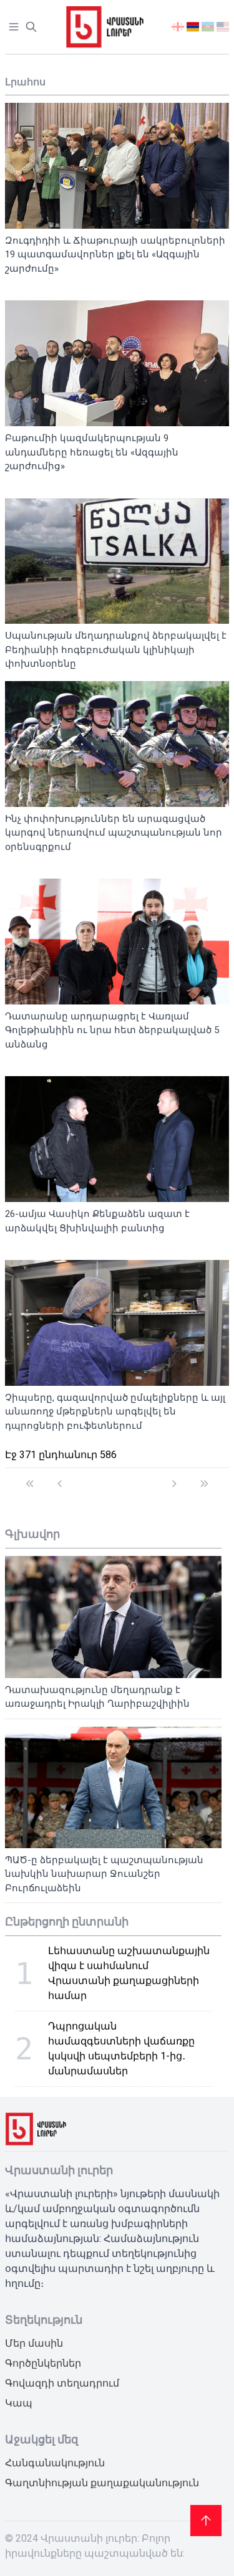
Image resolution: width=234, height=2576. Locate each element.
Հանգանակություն (55, 2463)
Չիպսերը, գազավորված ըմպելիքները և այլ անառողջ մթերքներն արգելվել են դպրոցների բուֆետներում (115, 1412)
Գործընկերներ (43, 2363)
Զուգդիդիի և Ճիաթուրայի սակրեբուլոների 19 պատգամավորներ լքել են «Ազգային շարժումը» (115, 255)
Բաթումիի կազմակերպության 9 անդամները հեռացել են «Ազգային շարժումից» (92, 452)
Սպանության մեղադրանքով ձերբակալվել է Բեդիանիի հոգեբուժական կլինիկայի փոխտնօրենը (116, 650)
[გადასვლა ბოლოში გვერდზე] (204, 1478)
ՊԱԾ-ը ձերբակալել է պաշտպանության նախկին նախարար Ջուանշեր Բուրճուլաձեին (104, 1874)
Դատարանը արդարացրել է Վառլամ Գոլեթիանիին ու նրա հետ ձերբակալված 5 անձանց (112, 1030)
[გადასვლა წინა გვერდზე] (60, 1478)
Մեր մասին (34, 2343)
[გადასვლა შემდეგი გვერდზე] (174, 1478)
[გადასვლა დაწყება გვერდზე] (30, 1478)
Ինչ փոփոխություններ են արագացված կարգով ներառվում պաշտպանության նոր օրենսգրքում (114, 833)
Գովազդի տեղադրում (62, 2383)
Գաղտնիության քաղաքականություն (102, 2483)
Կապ (19, 2403)
